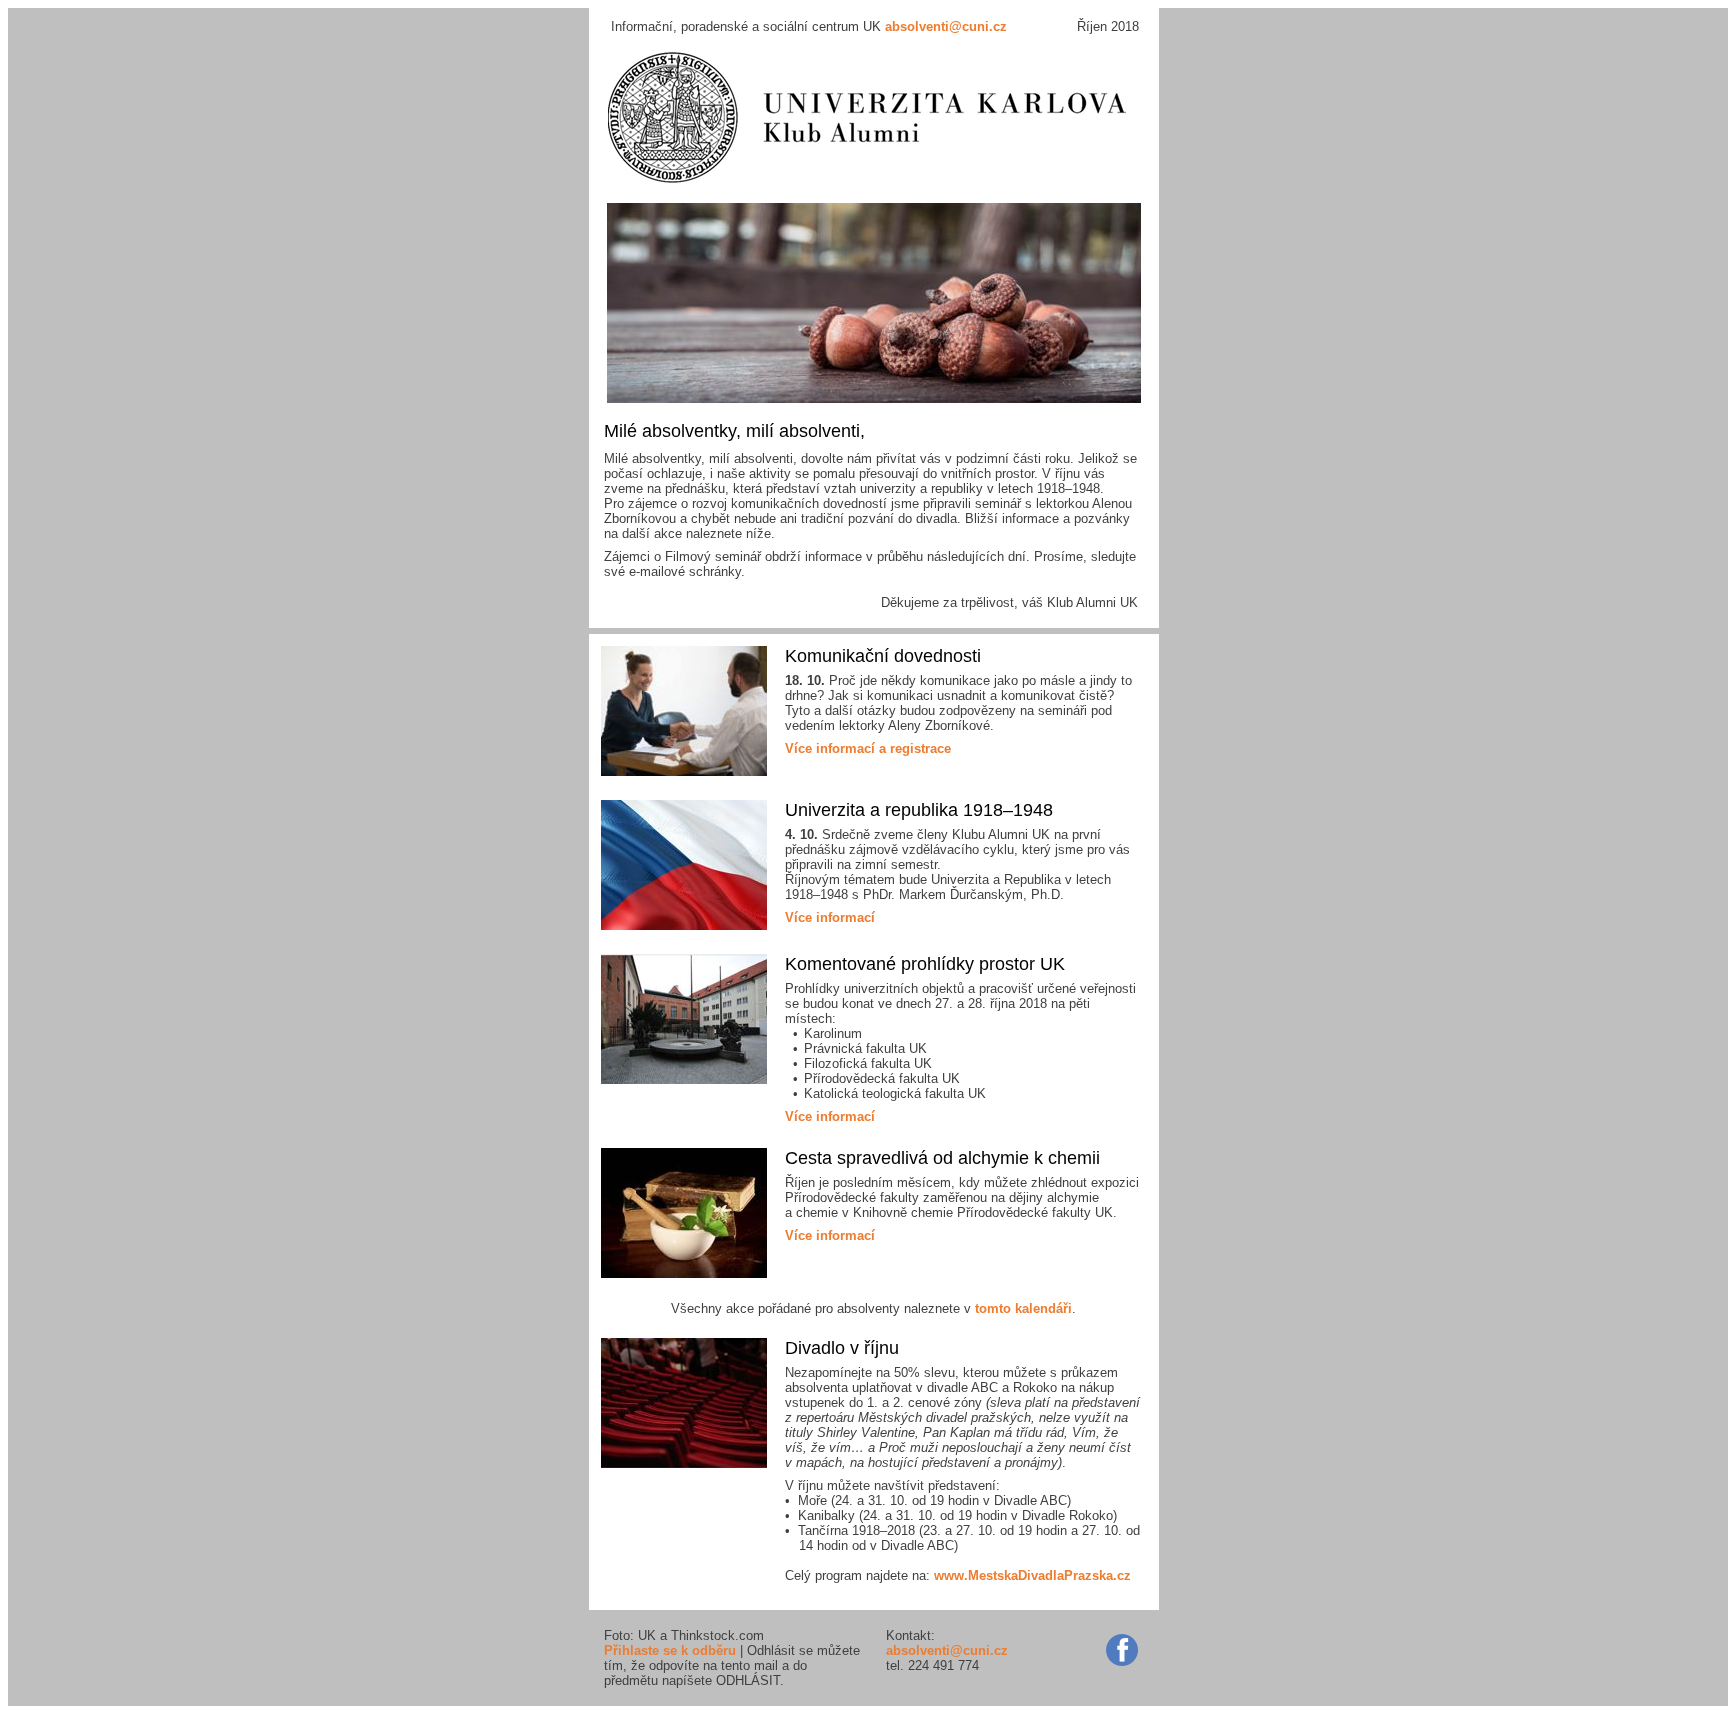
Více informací (830, 917)
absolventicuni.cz (946, 26)
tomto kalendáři (1023, 1308)
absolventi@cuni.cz (947, 1650)
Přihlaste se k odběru (670, 1650)
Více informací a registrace (868, 748)
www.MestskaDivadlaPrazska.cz (1032, 1575)
